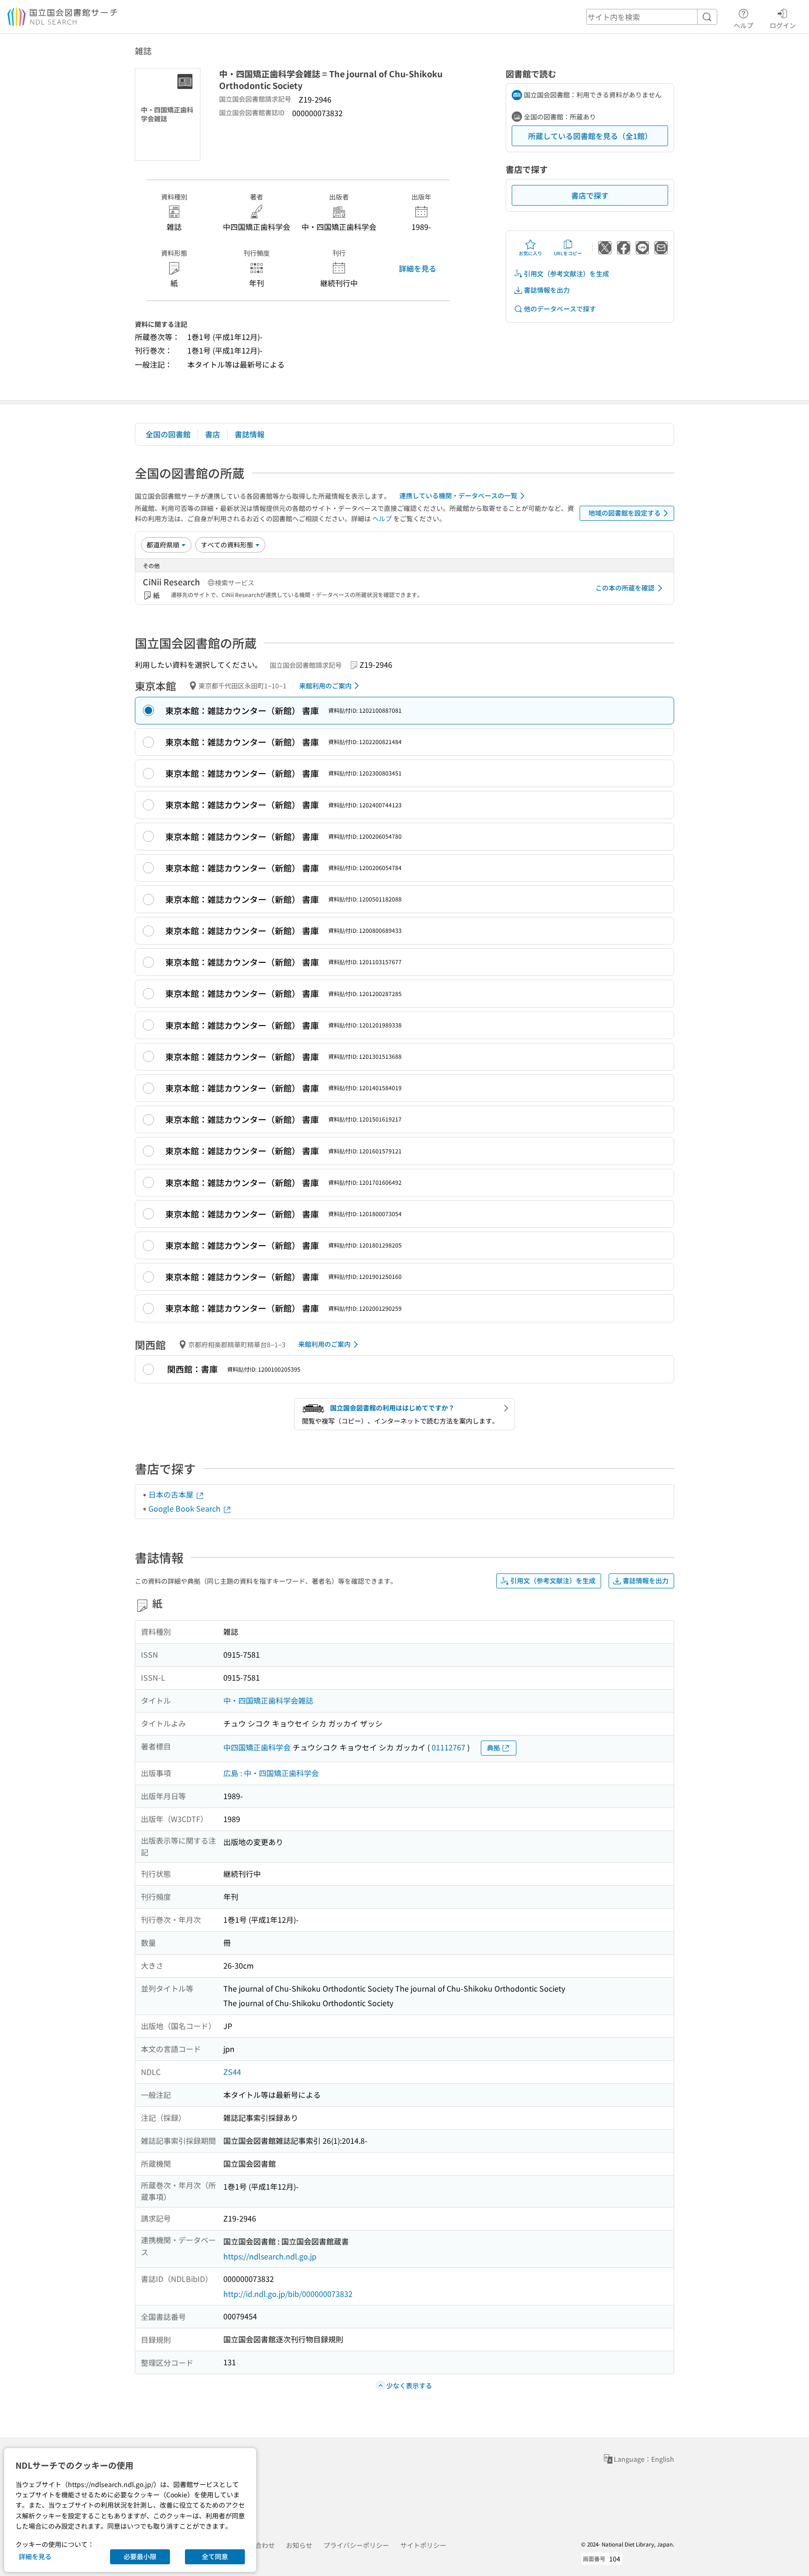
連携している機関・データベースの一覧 (458, 495)
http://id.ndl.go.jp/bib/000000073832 (288, 2294)
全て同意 (215, 2556)
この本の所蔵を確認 (625, 588)
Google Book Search (185, 1508)
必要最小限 (140, 2556)
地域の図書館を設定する (625, 513)
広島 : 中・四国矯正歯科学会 (271, 1773)
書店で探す (590, 195)
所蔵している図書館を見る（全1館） (590, 136)
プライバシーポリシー (356, 2545)
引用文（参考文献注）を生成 (566, 273)
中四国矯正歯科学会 (257, 1747)
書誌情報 (250, 434)
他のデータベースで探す (560, 309)
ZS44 (232, 2072)
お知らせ (299, 2545)
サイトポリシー (423, 2545)
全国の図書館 (168, 434)
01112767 (449, 1747)
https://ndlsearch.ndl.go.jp (270, 2256)
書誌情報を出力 (547, 290)
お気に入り (530, 253)
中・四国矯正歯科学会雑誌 (268, 1700)
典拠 (493, 1748)
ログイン (783, 25)
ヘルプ (743, 25)
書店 (213, 434)
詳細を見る (418, 268)
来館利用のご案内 (325, 686)
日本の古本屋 (172, 1494)
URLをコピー (568, 253)
